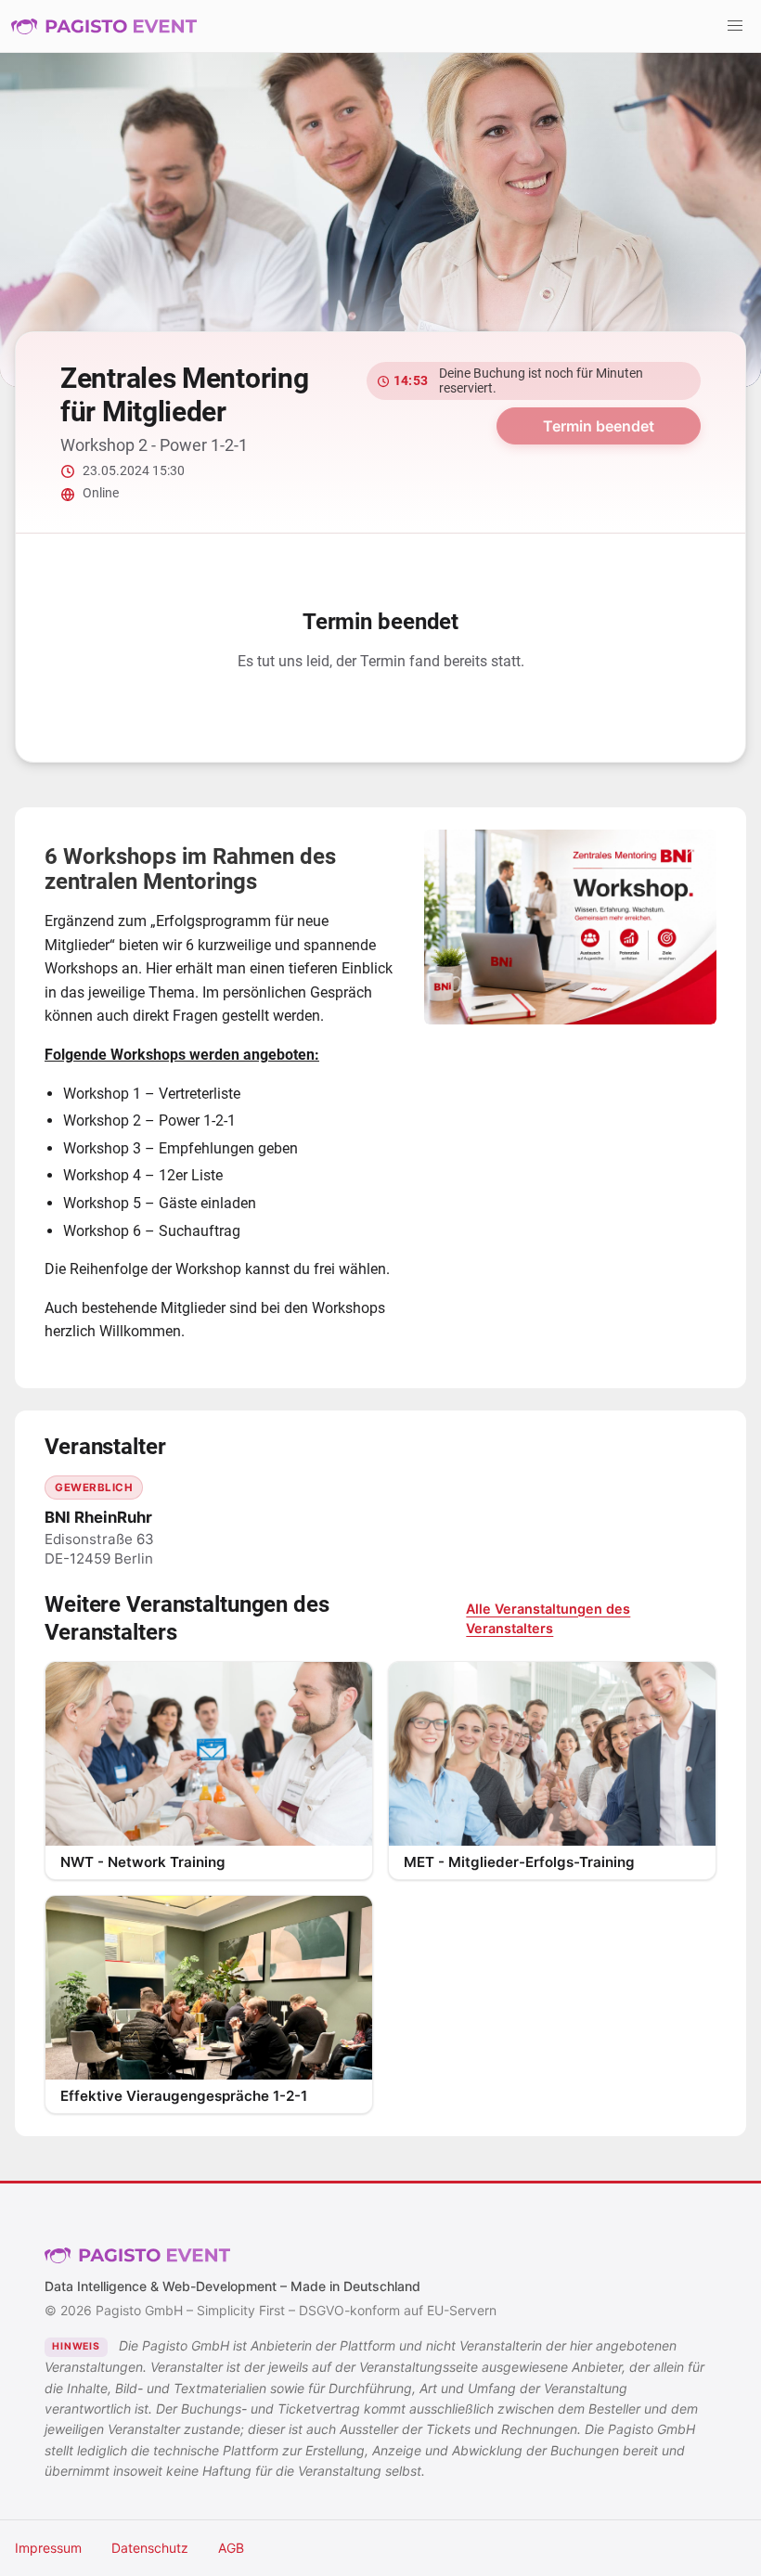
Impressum (48, 2548)
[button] (735, 26)
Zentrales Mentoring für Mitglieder (184, 395)
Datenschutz (150, 2548)
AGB (231, 2548)
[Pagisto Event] (104, 26)
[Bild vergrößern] (570, 927)
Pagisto (137, 2256)
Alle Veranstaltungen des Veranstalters (548, 1619)
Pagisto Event (104, 26)
